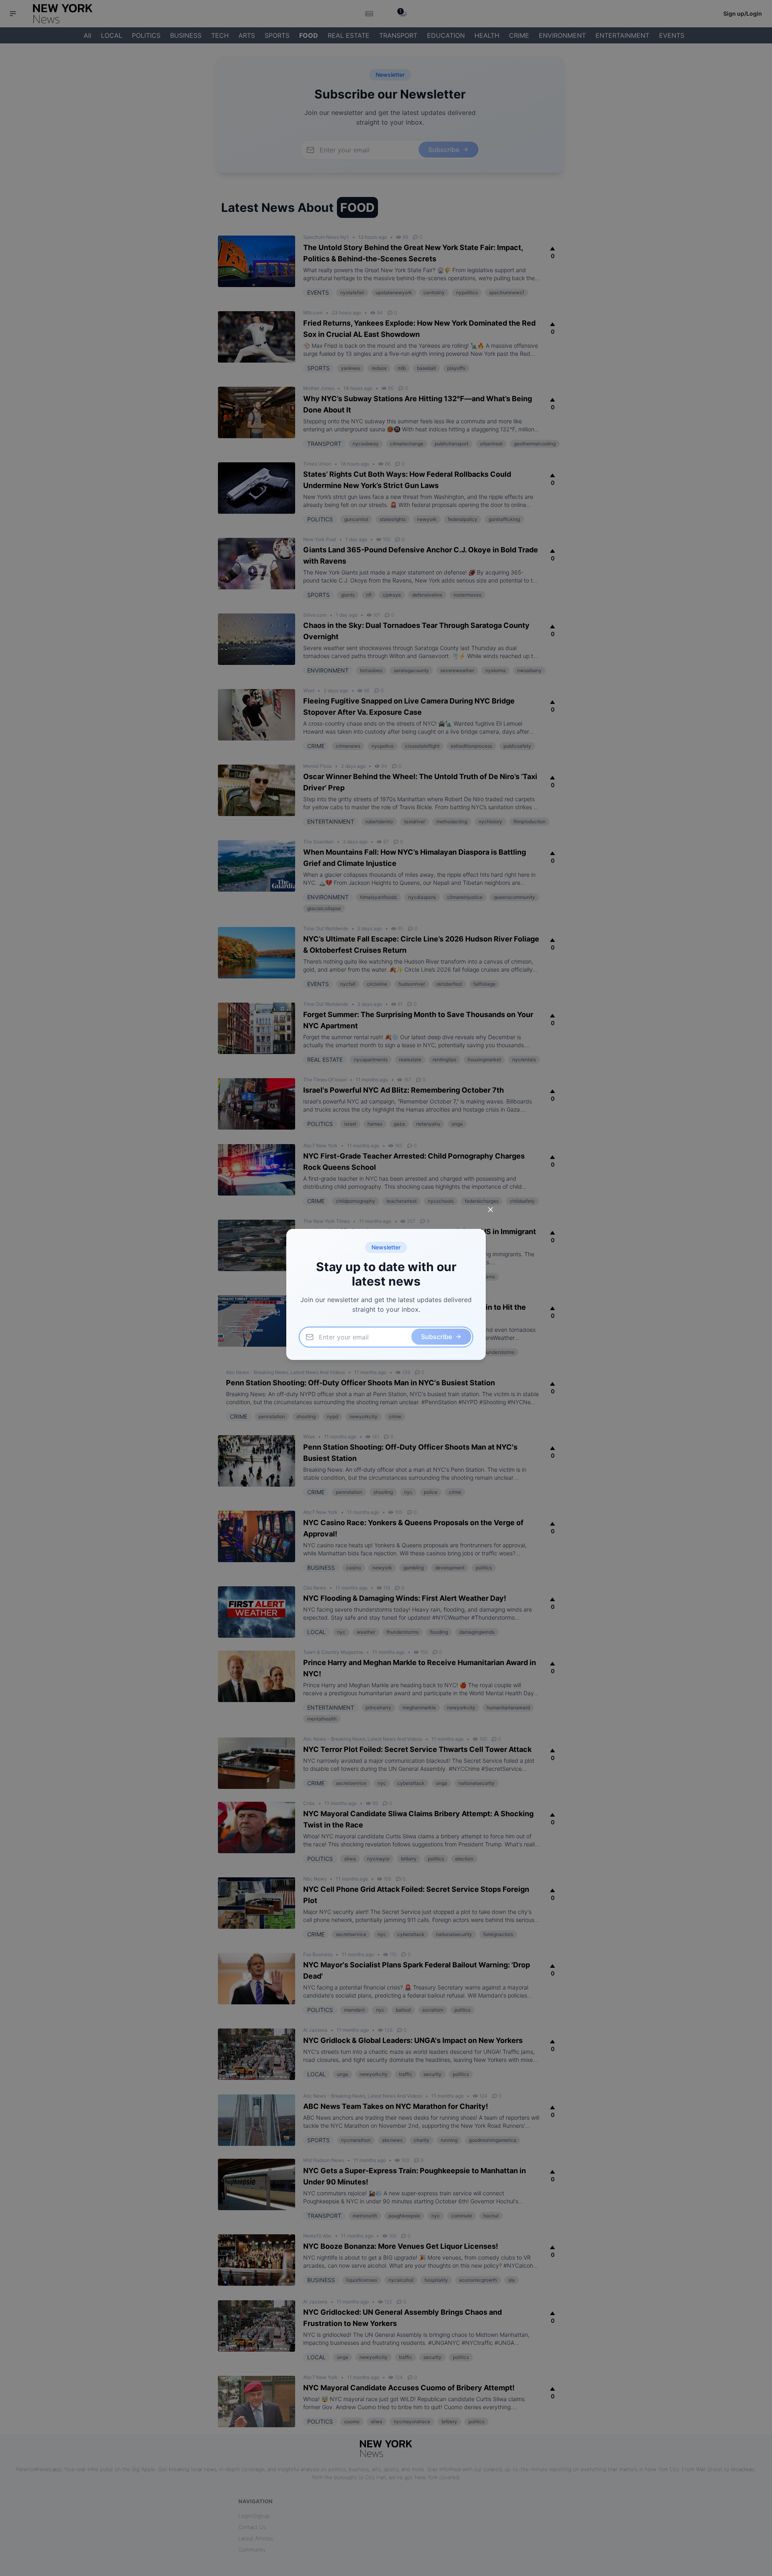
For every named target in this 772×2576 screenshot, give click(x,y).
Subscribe (436, 1337)
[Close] (491, 1210)
